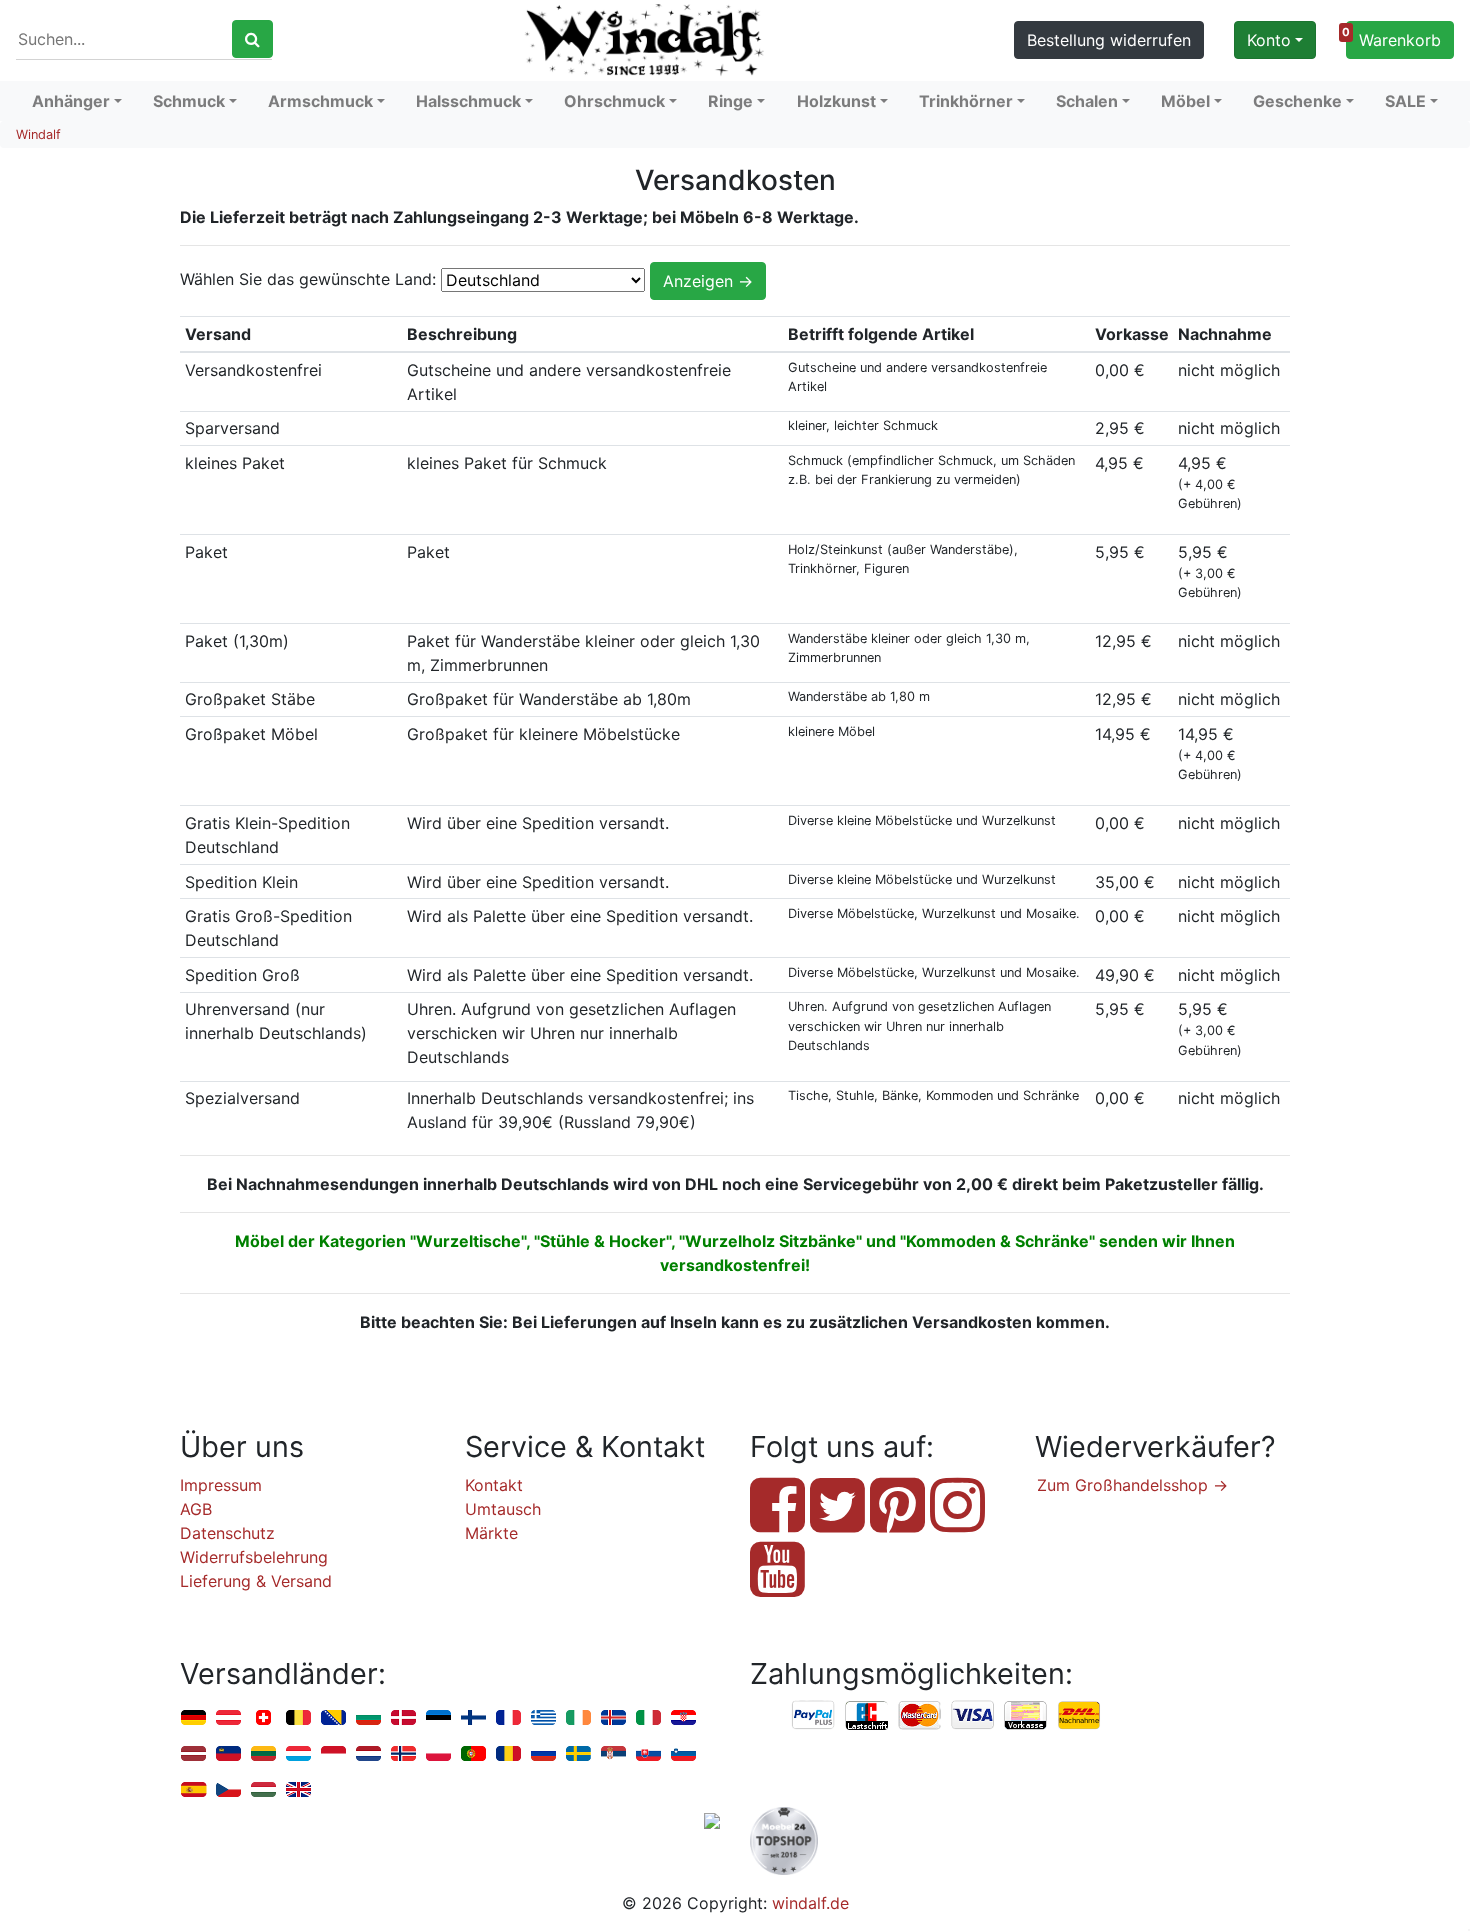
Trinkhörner (966, 101)
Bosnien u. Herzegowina (333, 1718)
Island (613, 1718)
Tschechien (228, 1790)
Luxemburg (298, 1754)
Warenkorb (1393, 37)
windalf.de (810, 1903)
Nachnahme (1079, 1716)
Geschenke (1297, 101)
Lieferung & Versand (256, 1581)
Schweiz (263, 1718)
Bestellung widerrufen (1109, 40)
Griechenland (543, 1718)
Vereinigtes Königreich (298, 1790)
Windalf (38, 134)
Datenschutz (227, 1533)
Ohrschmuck (614, 101)
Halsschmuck (468, 101)
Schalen (1087, 101)
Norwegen (403, 1754)
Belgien (298, 1718)
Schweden (578, 1754)
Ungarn (263, 1790)
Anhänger (71, 101)
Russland (543, 1754)
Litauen (263, 1754)
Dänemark (403, 1718)
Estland (438, 1718)
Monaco (333, 1754)
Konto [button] (1269, 40)
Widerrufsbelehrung (254, 1557)
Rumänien (508, 1754)
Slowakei (648, 1754)
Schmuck (189, 101)
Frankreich (508, 1718)
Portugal (473, 1754)
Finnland (473, 1718)
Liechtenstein (228, 1754)
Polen (438, 1754)
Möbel (1185, 101)
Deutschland (193, 1718)
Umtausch (503, 1509)
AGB (196, 1509)
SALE (1405, 101)
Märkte (491, 1533)
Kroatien (683, 1718)
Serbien (613, 1754)
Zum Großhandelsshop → (1132, 1485)
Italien (648, 1718)
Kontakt (494, 1485)
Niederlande (368, 1754)
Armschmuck (320, 101)
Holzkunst (836, 101)
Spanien (193, 1790)
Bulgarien (368, 1718)
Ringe (730, 101)
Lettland (193, 1754)
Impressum (221, 1485)
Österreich (228, 1718)
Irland (578, 1718)
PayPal (814, 1716)
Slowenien (683, 1754)
